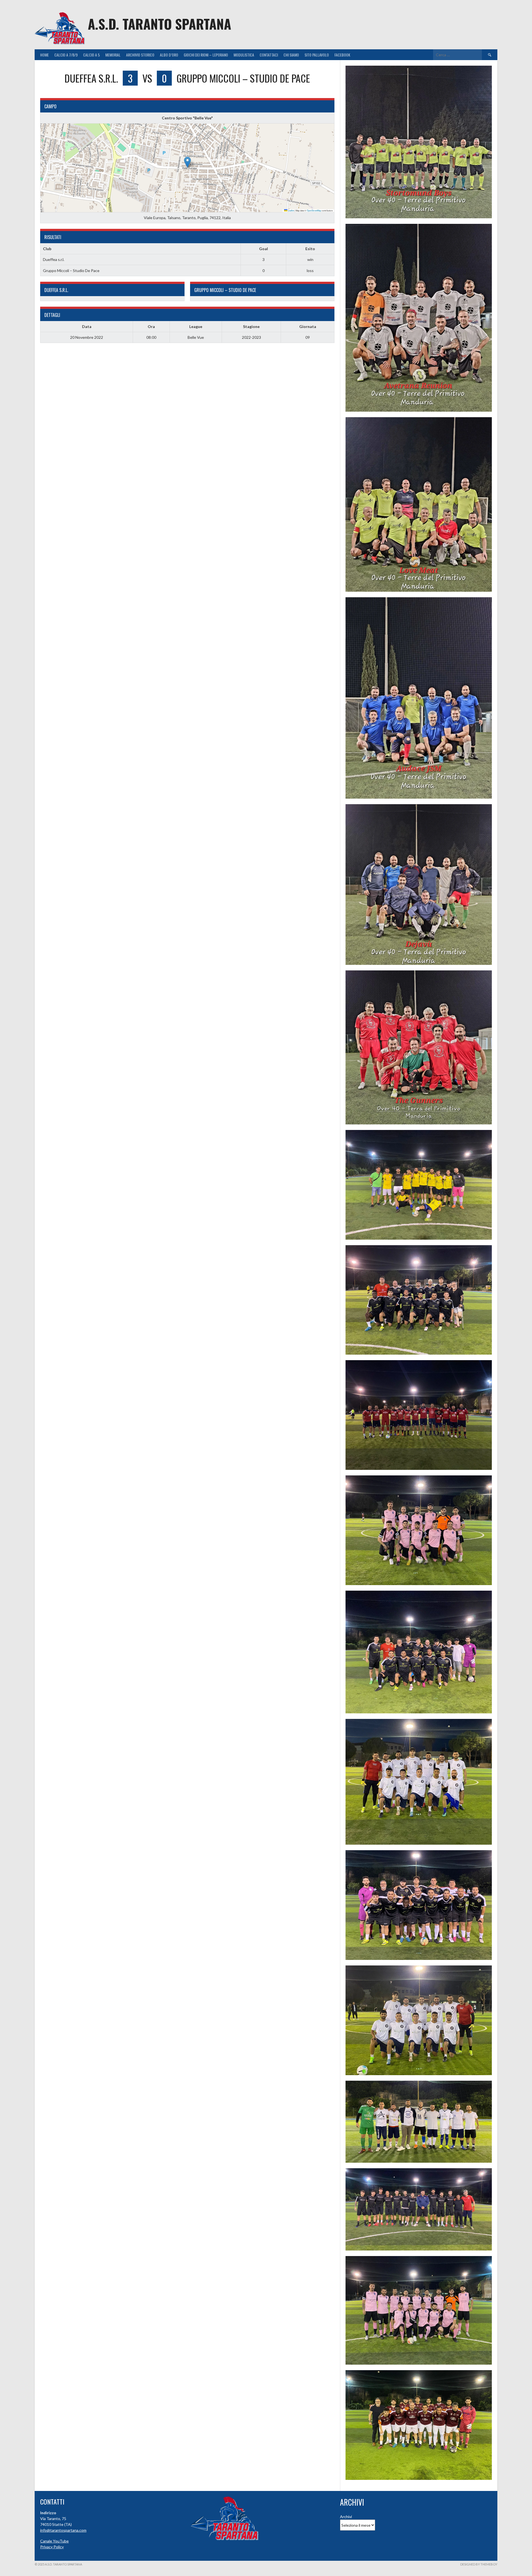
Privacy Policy (52, 2547)
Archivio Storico (140, 55)
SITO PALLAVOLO (317, 55)
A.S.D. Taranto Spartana (159, 24)
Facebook (342, 55)
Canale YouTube (54, 2541)
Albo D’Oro (169, 55)
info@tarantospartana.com (63, 2530)
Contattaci (269, 55)
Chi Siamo (291, 55)
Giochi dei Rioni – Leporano (206, 55)
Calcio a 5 (91, 55)
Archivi (346, 2517)
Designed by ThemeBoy (479, 2564)
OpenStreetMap (314, 210)
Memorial (113, 55)
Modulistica (244, 55)
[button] (187, 162)
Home (44, 55)
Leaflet (291, 210)
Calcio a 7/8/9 (66, 55)
